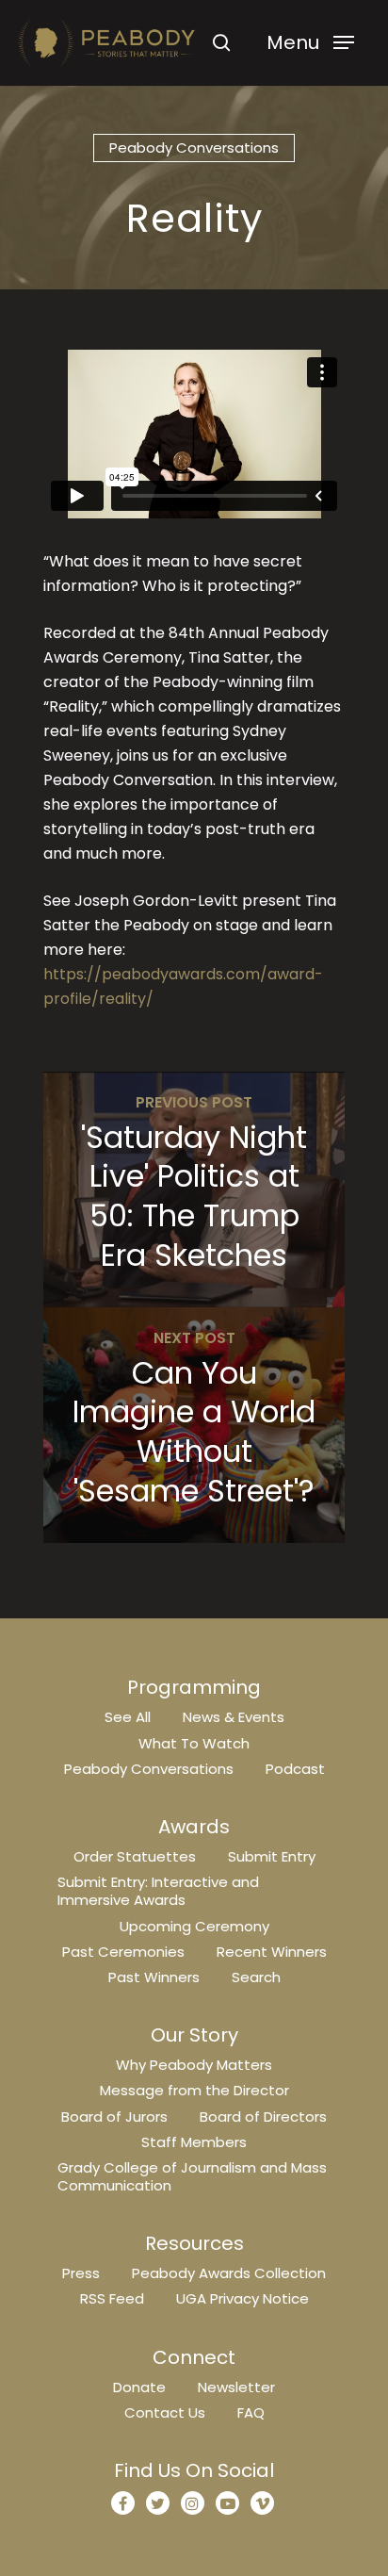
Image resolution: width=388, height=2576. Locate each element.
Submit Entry (272, 1856)
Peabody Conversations (194, 148)
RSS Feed (112, 2298)
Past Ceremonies (123, 1952)
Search (256, 1977)
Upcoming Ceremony (194, 1926)
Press (81, 2273)
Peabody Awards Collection (229, 2273)
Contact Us (165, 2412)
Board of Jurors (114, 2117)
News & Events (234, 1717)
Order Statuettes (135, 1856)
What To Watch (194, 1743)
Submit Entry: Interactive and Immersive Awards (158, 1891)
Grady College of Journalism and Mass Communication (192, 2176)
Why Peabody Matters (194, 2065)
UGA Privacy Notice (242, 2298)
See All (128, 1717)
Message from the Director (194, 2090)
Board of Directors (263, 2117)
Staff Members (194, 2142)
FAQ (251, 2412)
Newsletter (236, 2387)
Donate (139, 2387)
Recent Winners (272, 1952)
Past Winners (154, 1977)
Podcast (295, 1769)
